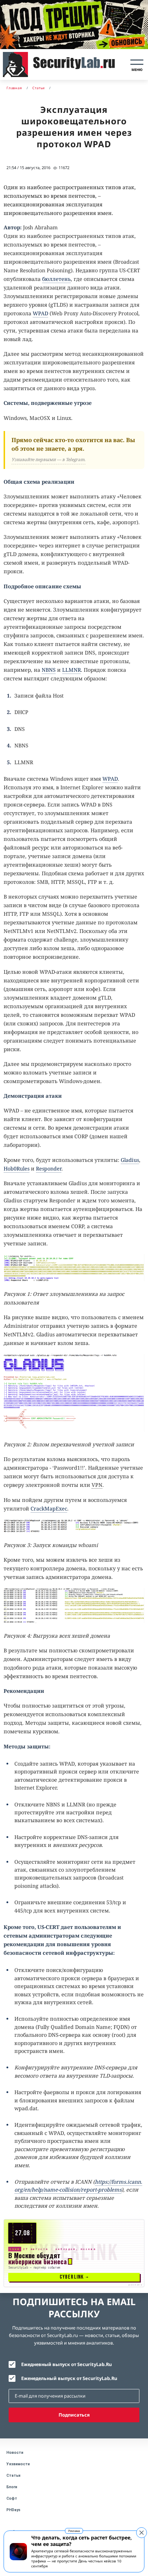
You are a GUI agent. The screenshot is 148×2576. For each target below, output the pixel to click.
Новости (15, 2453)
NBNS (49, 670)
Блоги (12, 2487)
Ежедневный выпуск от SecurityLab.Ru (66, 2364)
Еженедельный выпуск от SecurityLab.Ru (69, 2378)
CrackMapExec (49, 1509)
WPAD (40, 313)
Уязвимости (18, 2464)
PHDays (13, 2510)
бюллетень (56, 279)
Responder (49, 1169)
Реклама (74, 2531)
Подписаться (74, 2415)
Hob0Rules (17, 1169)
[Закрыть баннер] (142, 2533)
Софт (12, 2498)
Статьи (13, 2476)
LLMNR (71, 670)
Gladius (130, 1160)
